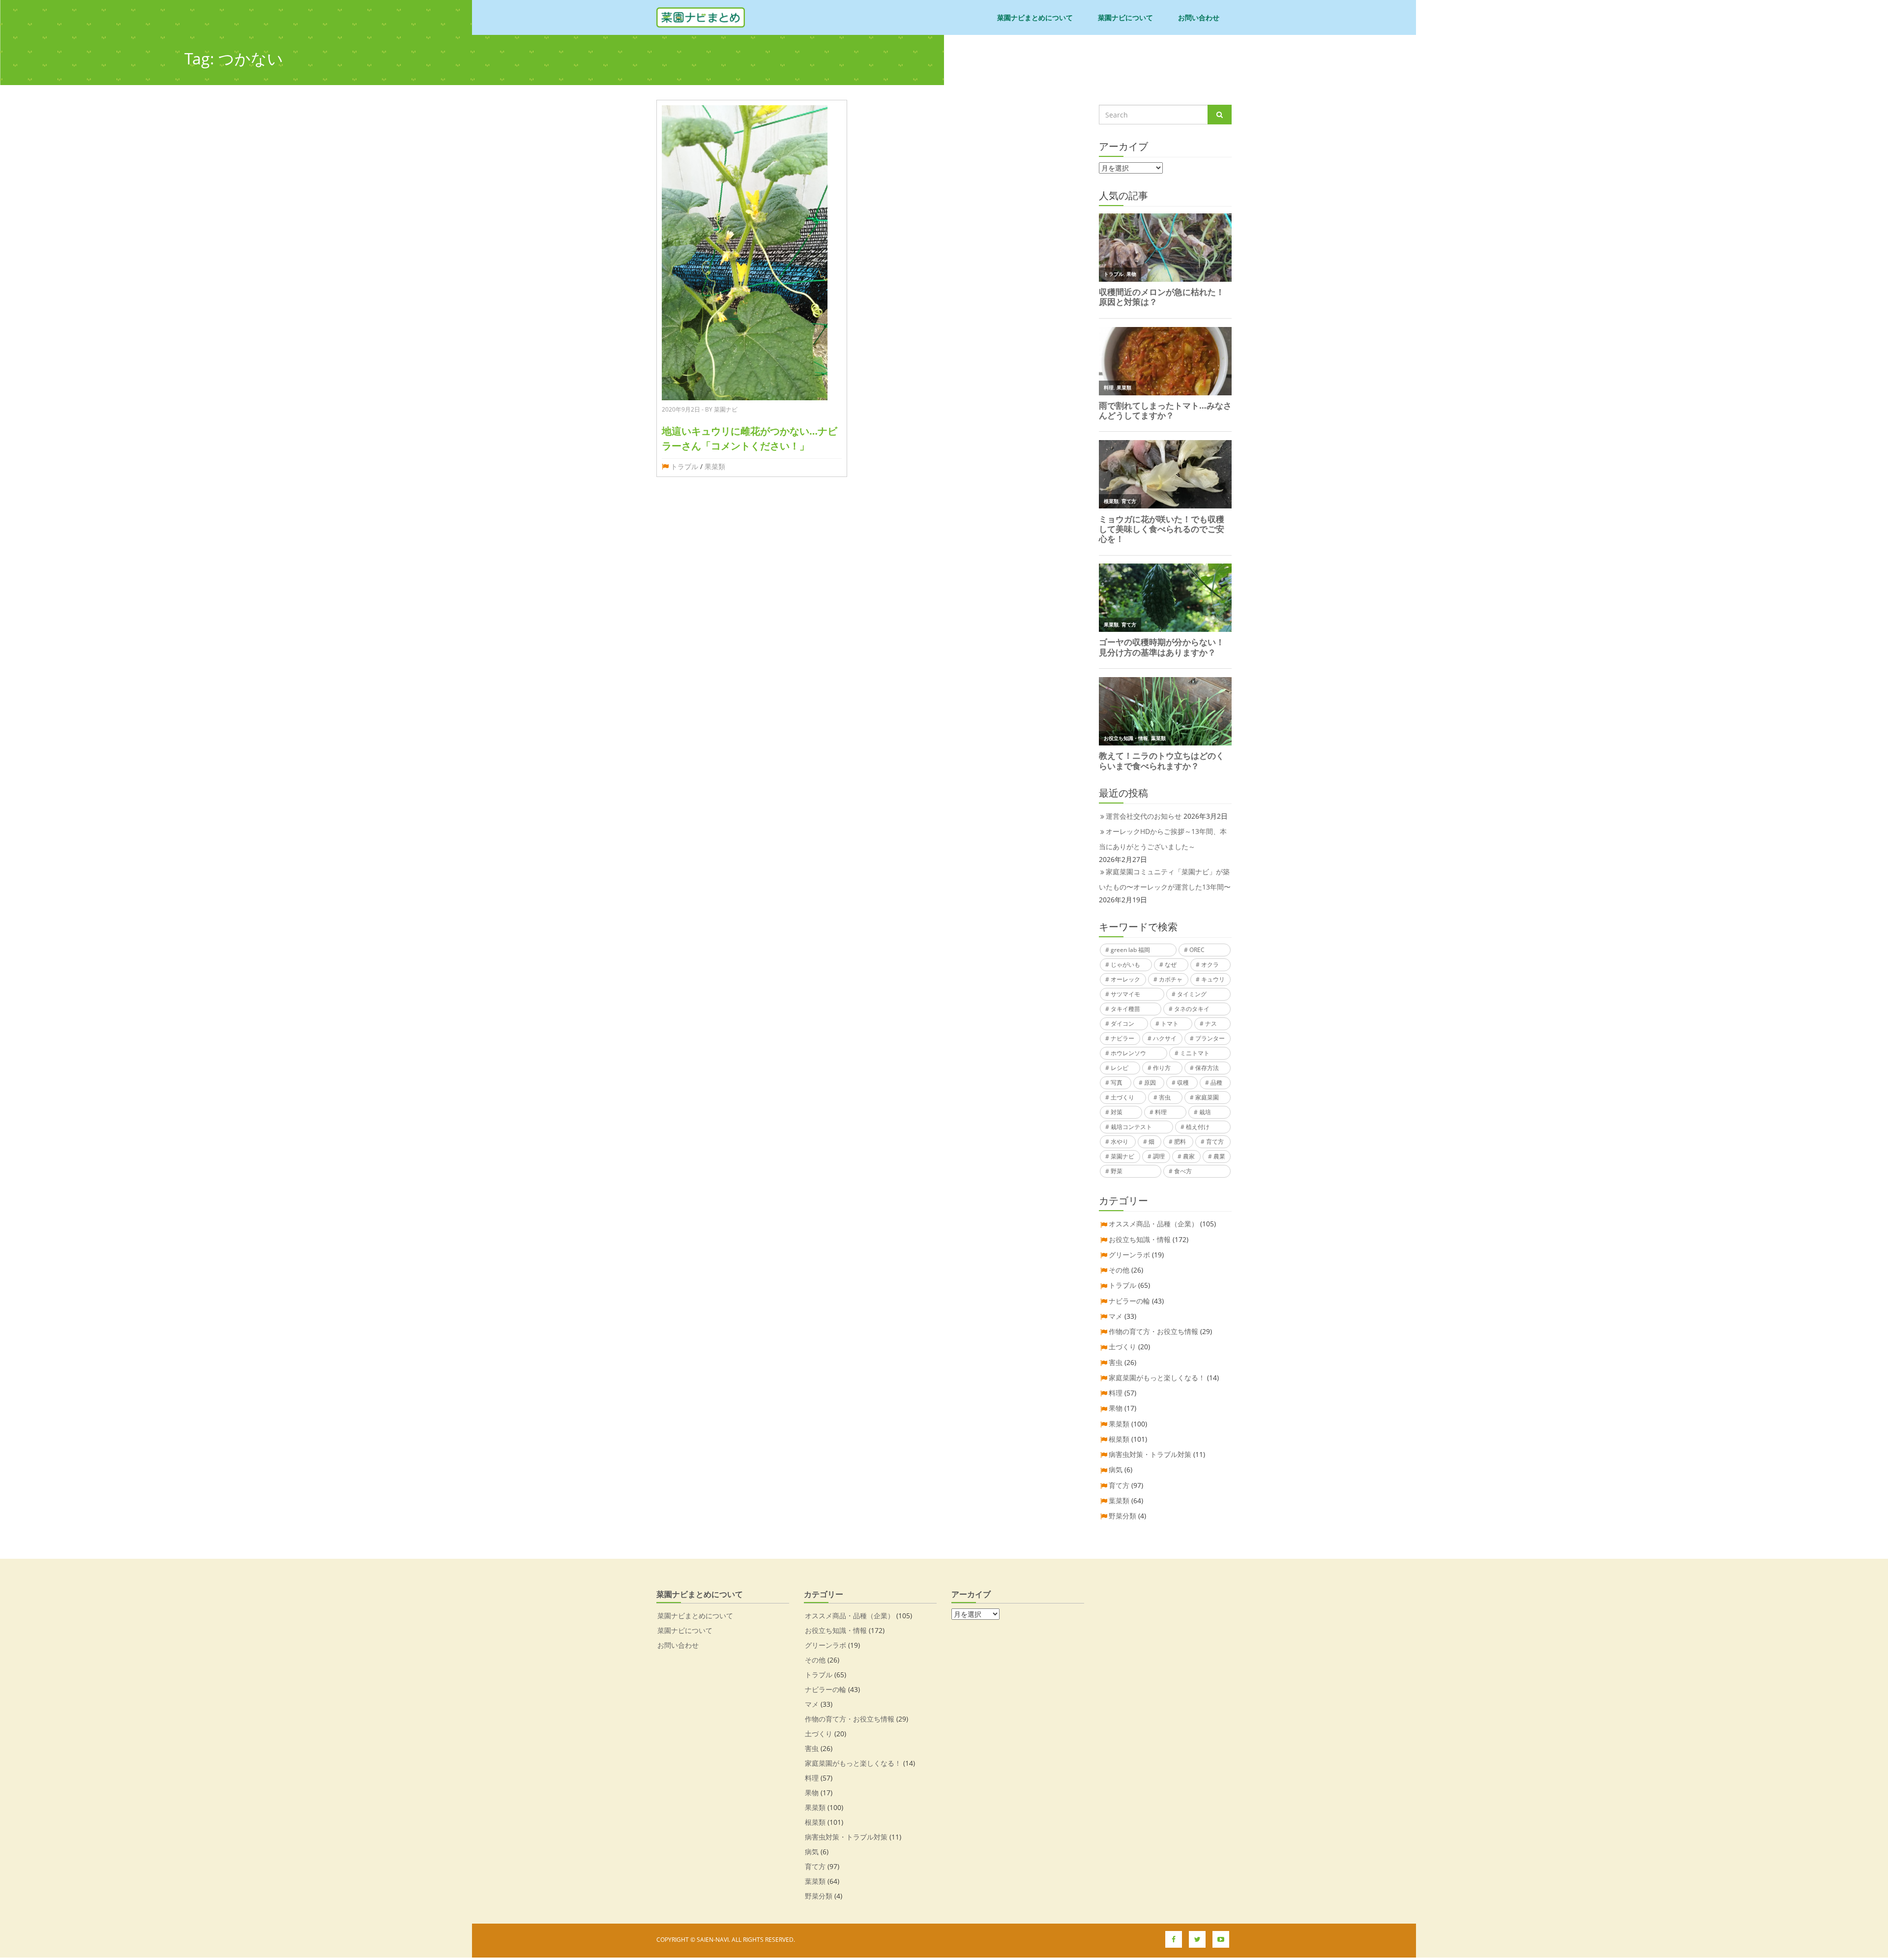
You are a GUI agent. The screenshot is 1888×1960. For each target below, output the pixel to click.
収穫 (1183, 1083)
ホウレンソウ (1128, 1053)
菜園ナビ (1122, 1156)
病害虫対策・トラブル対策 (1150, 1454)
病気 (1116, 1470)
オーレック (1125, 979)
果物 (1116, 1408)
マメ (1116, 1316)
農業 (1219, 1156)
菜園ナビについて (1125, 17)
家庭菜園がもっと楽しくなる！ (1157, 1378)
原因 (1150, 1083)
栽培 (1205, 1112)
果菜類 (715, 466)
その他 (1119, 1270)
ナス (1211, 1024)
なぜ (1171, 965)
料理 (1161, 1112)
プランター (1210, 1038)
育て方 (1215, 1142)
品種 (1216, 1083)
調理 (1159, 1156)
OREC (1197, 950)
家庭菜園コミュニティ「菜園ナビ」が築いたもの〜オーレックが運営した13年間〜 (1165, 879)
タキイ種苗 (1125, 1009)
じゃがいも (1125, 965)
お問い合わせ (1199, 17)
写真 (1117, 1083)
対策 (1117, 1112)
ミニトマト (1195, 1053)
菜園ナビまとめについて (1035, 17)
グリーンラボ (1129, 1255)
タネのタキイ (1192, 1009)
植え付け (1198, 1127)
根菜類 (1119, 1439)
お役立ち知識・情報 (1140, 1239)
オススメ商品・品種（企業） (1153, 1224)
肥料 (1180, 1142)
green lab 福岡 (1130, 950)
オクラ (1210, 965)
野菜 (1117, 1171)
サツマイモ (1125, 994)
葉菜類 (1119, 1500)
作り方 (1162, 1068)
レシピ (1120, 1068)
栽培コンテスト (1131, 1127)
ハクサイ (1165, 1038)
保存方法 (1207, 1068)
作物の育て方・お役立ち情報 (1153, 1331)
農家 (1189, 1156)
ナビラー (1122, 1038)
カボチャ (1171, 979)
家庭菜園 (1207, 1097)
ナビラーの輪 (1129, 1301)
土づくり (1122, 1097)
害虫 (1165, 1097)
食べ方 (1183, 1171)
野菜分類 (1122, 1516)
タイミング (1192, 994)
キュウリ (1213, 979)
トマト (1170, 1024)
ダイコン (1122, 1024)
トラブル (684, 466)
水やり (1120, 1142)
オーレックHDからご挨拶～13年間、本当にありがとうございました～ (1163, 839)
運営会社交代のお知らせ (1144, 816)
